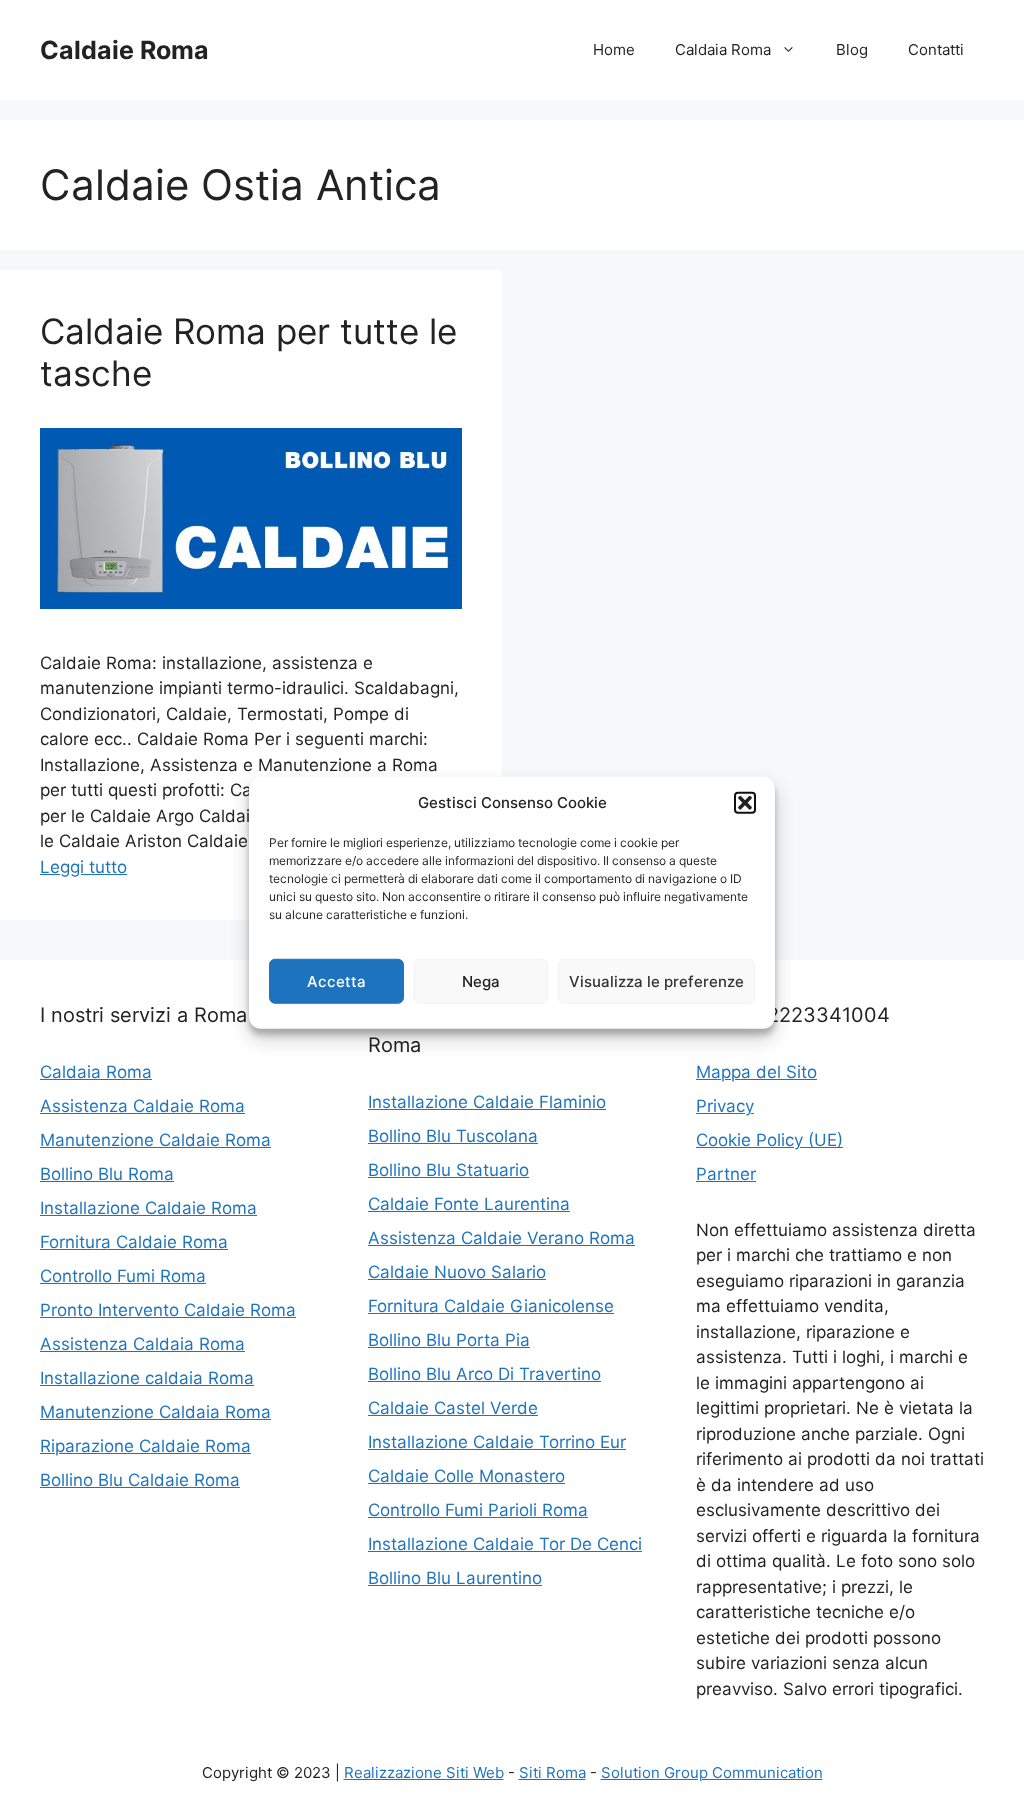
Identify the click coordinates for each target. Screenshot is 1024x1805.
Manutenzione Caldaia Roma (155, 1412)
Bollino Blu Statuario (448, 1170)
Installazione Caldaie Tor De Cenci (505, 1544)
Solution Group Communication (712, 1772)
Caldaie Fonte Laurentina (469, 1204)
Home (614, 49)
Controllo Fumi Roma (123, 1276)
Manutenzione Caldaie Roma (155, 1140)
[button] (745, 803)
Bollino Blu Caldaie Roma (140, 1480)
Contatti (936, 49)
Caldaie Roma (124, 50)
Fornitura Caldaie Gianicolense (491, 1306)
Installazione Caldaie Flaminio (487, 1102)
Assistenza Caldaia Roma (142, 1344)
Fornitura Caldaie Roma (134, 1242)
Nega (481, 980)
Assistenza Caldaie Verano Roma (501, 1238)
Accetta (336, 980)
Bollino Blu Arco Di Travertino (484, 1374)
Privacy (725, 1106)
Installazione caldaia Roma (147, 1378)
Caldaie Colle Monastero (466, 1476)
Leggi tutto (83, 867)
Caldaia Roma (723, 49)
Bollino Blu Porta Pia (449, 1340)
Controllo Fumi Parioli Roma (478, 1510)
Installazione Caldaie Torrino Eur (497, 1442)
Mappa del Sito (756, 1072)
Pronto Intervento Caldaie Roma (168, 1310)
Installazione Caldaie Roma (148, 1208)
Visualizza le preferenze (656, 980)
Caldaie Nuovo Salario (457, 1272)
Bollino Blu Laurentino (455, 1578)
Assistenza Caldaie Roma (142, 1106)
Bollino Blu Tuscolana (453, 1136)
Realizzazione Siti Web (424, 1772)
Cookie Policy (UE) (769, 1140)
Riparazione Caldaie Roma (145, 1446)
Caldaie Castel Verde (453, 1408)
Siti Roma (552, 1772)
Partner (726, 1174)
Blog (852, 49)
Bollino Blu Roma (107, 1174)
